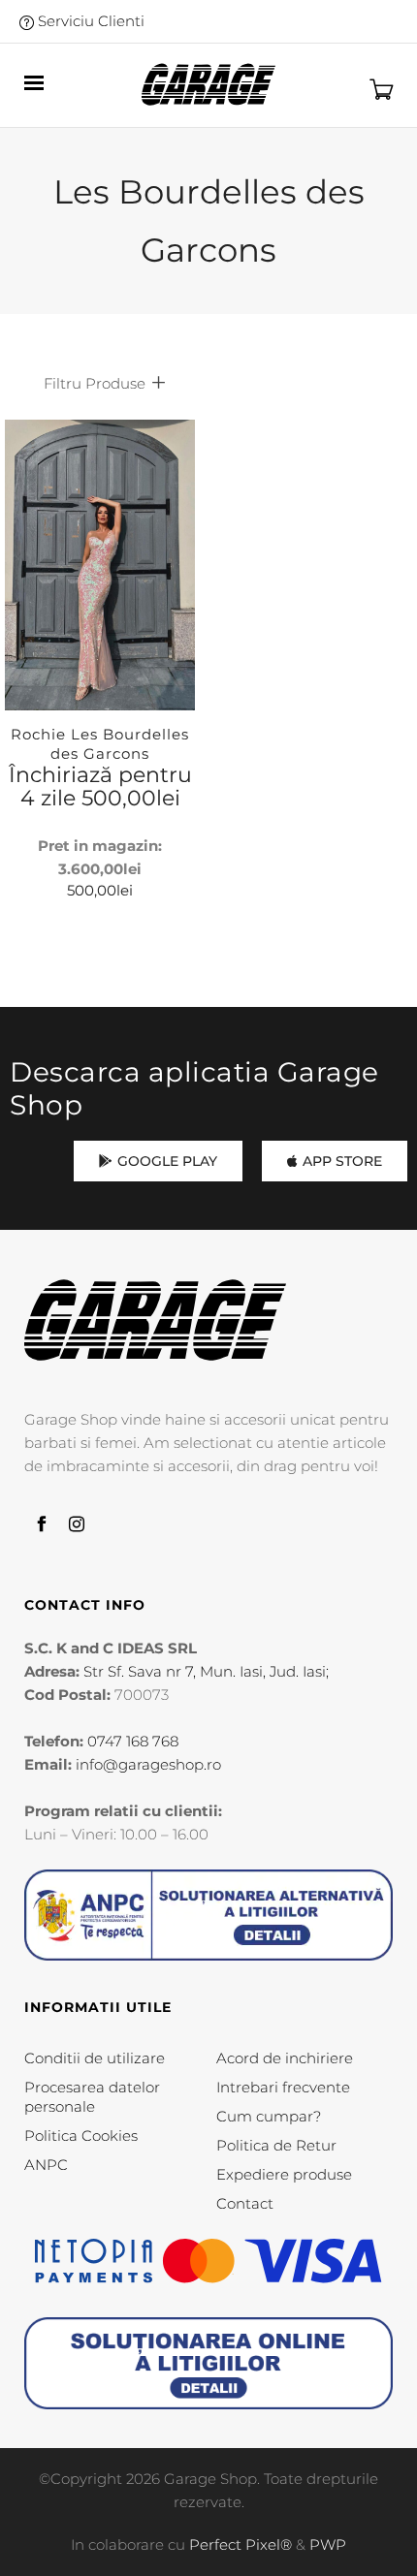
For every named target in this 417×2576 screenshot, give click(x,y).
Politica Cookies (81, 2136)
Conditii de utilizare (95, 2058)
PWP (328, 2545)
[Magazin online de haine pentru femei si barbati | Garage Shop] (155, 1320)
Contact (245, 2203)
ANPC (46, 2165)
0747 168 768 (133, 1741)
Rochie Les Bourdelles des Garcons (100, 744)
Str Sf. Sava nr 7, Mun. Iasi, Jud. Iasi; (206, 1671)
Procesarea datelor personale (92, 2097)
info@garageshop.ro (148, 1764)
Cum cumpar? (269, 2116)
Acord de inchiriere (285, 2058)
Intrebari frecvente (283, 2087)
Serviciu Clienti (89, 21)
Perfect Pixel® (241, 2545)
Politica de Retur (276, 2145)
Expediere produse (284, 2174)
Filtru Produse (95, 383)
